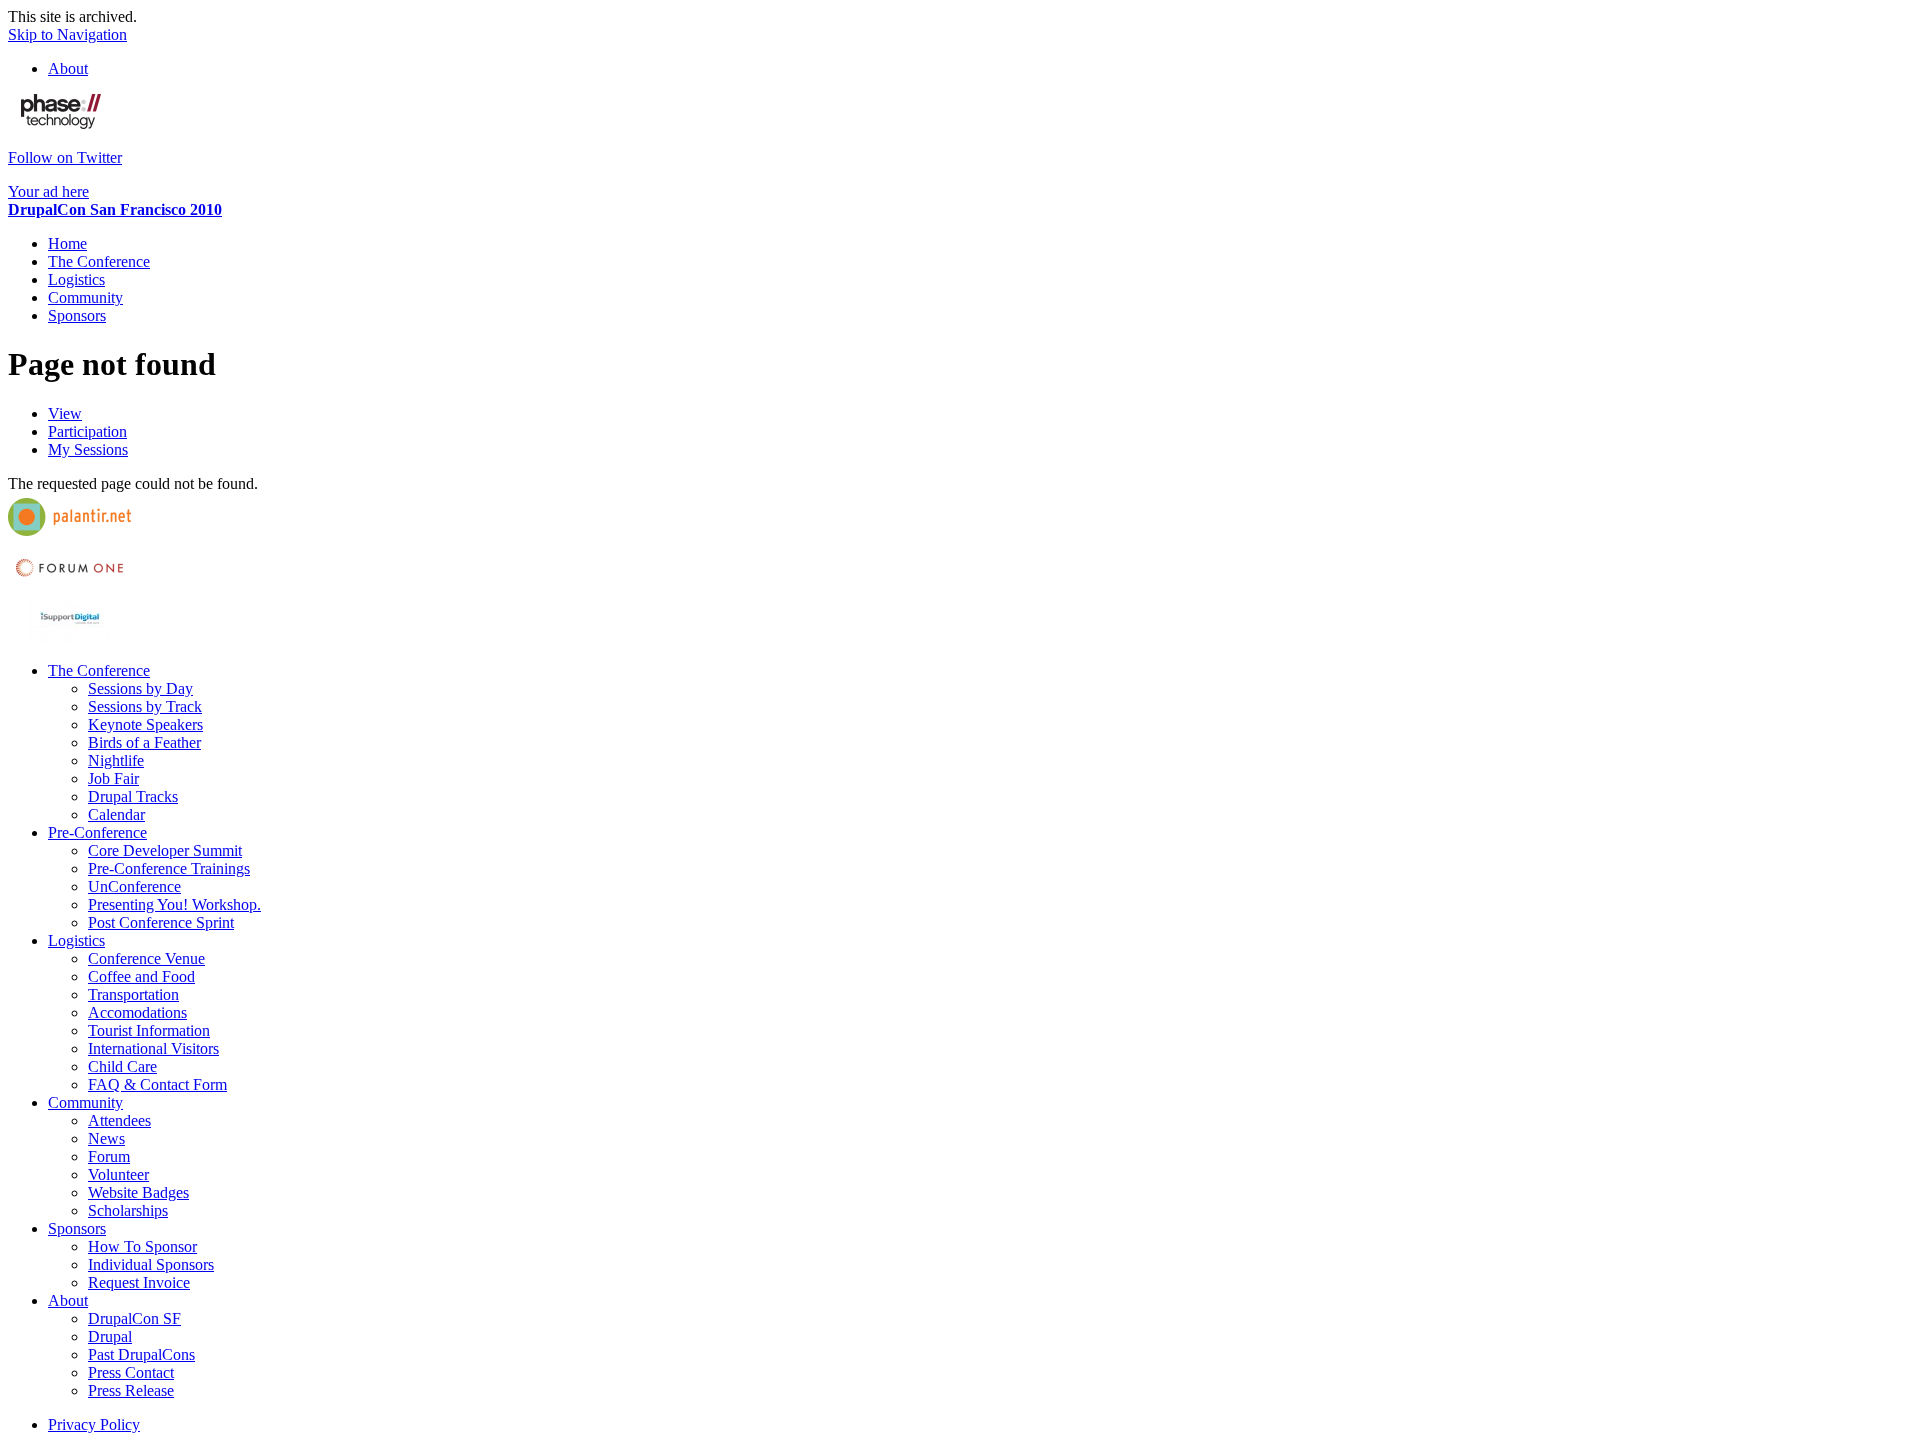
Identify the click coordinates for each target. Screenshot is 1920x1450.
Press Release (131, 1390)
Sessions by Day (140, 688)
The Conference (99, 261)
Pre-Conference (97, 832)
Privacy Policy (94, 1424)
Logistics (76, 279)
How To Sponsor (142, 1246)
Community (85, 297)
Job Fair (113, 778)
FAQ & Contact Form (157, 1084)
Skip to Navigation (67, 34)
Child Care (122, 1066)
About (68, 68)
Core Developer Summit (165, 850)
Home (67, 243)
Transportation (133, 994)
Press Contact (131, 1372)
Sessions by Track (145, 706)
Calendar (116, 814)
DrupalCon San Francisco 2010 (115, 209)
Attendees (119, 1120)
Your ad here (48, 191)
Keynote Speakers (145, 724)
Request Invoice (139, 1282)
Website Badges (138, 1192)
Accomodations (137, 1012)
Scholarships (128, 1210)
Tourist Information (149, 1030)
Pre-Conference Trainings (169, 868)
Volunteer (118, 1174)
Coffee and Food (141, 976)
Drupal (110, 1336)
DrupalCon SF (134, 1318)
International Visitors (153, 1048)
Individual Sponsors (151, 1264)
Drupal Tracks (133, 796)
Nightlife (116, 760)
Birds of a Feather (144, 742)
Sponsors (77, 315)
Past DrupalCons (141, 1354)
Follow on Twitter (65, 157)
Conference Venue (146, 958)
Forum (109, 1156)
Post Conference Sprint (161, 922)
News (106, 1138)
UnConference (134, 886)
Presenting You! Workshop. (174, 904)
